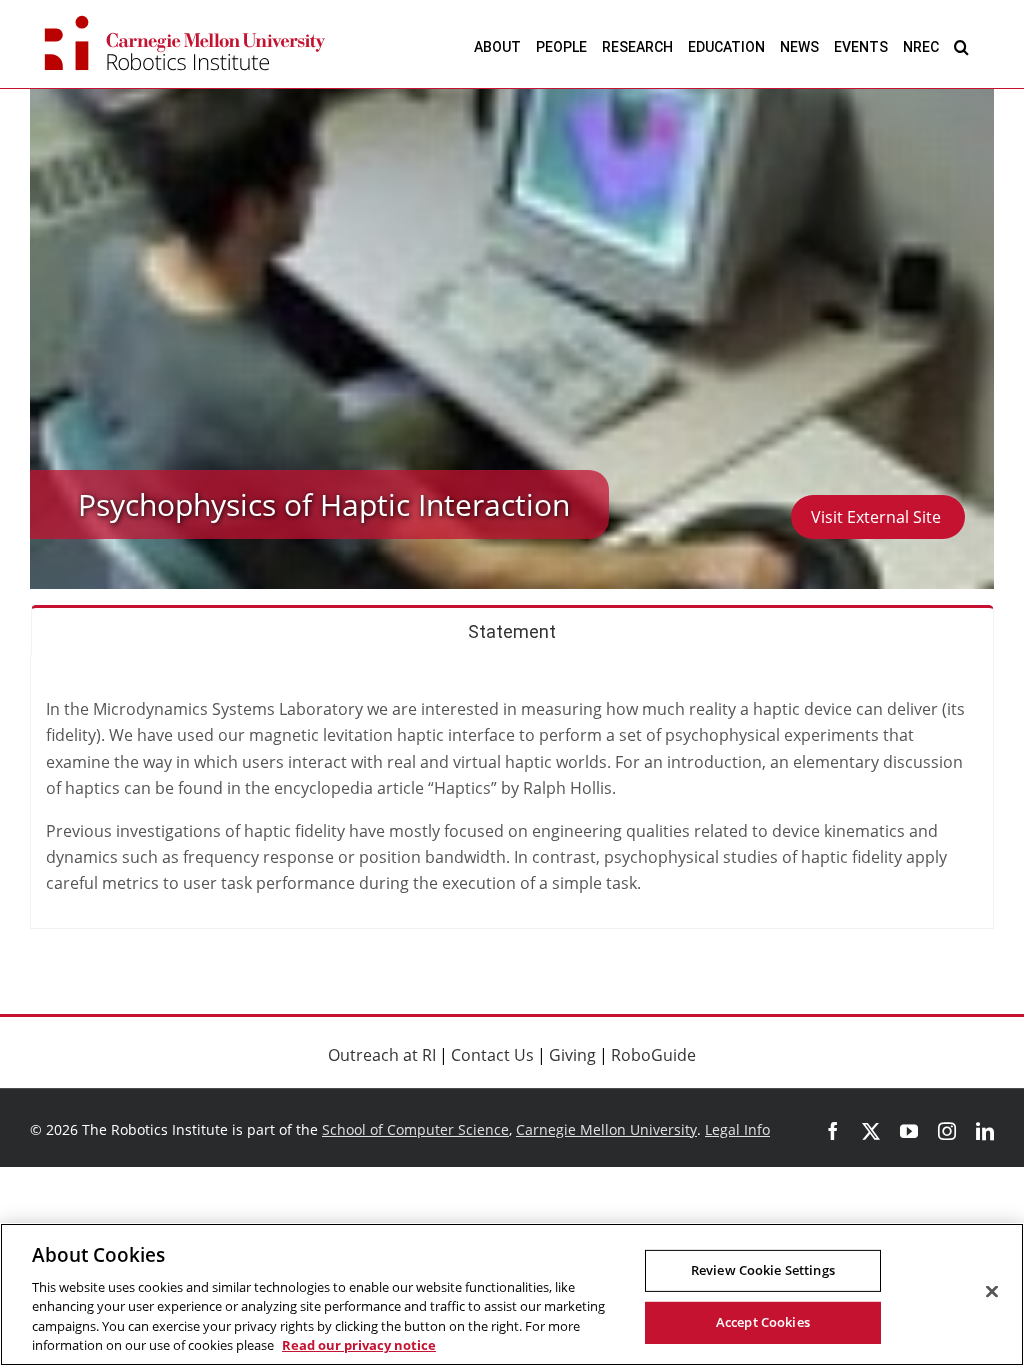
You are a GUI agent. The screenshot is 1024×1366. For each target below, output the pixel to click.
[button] (961, 46)
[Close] (992, 1292)
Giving (572, 1055)
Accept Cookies (763, 1322)
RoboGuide (653, 1055)
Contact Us (492, 1055)
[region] (512, 1294)
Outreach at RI (382, 1055)
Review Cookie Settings (763, 1270)
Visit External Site (878, 517)
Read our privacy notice (359, 1345)
